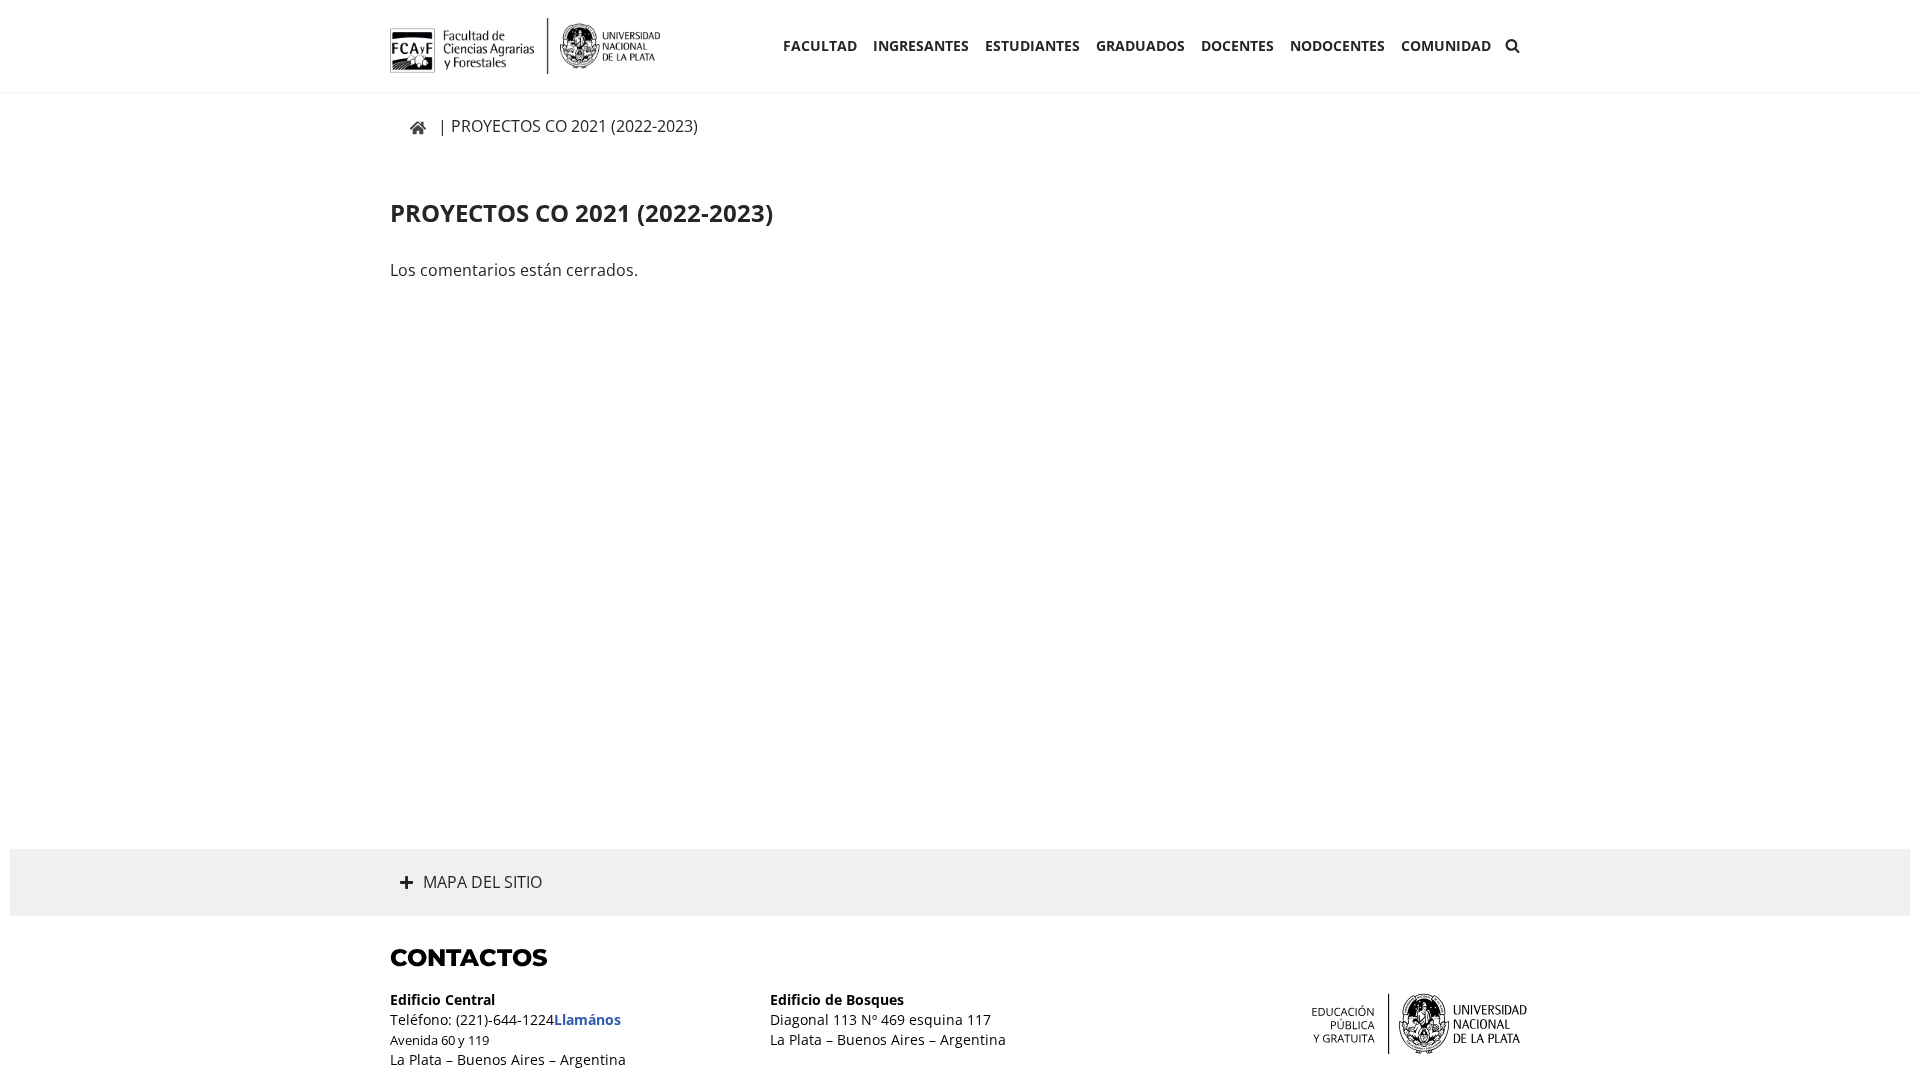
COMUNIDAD (1446, 45)
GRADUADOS (1140, 45)
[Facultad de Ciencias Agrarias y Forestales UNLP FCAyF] (525, 46)
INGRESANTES (921, 45)
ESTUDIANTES (1032, 45)
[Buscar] (1512, 45)
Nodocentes (1337, 45)
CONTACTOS (469, 957)
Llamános (587, 1019)
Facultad (820, 45)
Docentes (1237, 45)
